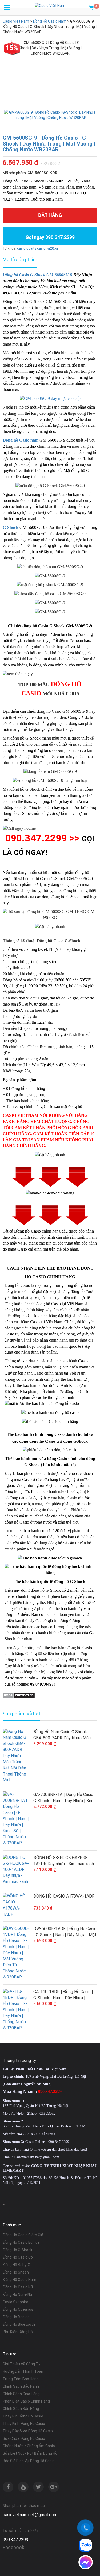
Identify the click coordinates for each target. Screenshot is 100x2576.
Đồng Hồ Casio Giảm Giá (23, 2235)
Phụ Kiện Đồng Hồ (18, 2332)
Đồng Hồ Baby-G (16, 2265)
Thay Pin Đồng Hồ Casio (23, 2416)
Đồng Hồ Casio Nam (19, 2280)
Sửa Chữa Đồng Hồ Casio (24, 2438)
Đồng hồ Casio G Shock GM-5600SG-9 (37, 275)
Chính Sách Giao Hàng (21, 2394)
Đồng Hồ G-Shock (17, 2250)
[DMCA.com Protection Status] (19, 1695)
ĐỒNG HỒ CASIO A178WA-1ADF (64, 1896)
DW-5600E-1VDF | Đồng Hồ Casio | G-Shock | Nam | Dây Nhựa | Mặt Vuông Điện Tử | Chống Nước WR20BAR (65, 1932)
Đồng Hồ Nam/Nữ (17, 2295)
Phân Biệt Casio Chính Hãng (26, 2401)
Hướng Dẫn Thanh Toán (23, 2371)
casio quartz (27, 248)
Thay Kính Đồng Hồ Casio (24, 2424)
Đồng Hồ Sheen (16, 2272)
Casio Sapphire (15, 2302)
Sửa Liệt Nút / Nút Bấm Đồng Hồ (30, 2453)
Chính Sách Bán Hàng (21, 2409)
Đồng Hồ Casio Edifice (21, 2242)
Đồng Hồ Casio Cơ (18, 2257)
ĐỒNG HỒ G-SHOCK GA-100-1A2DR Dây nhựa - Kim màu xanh (64, 1861)
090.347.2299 (15, 2540)
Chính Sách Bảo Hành (21, 2386)
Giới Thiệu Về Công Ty (21, 2364)
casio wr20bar (48, 248)
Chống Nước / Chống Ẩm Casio (29, 2446)
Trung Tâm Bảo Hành (21, 2379)
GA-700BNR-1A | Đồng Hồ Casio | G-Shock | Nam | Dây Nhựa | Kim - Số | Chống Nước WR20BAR (65, 1798)
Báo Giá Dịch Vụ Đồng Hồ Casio (29, 2461)
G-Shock (11, 527)
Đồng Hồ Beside (16, 2317)
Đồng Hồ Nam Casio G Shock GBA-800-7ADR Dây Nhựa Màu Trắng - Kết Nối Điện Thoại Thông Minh (65, 1735)
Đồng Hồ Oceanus (18, 2309)
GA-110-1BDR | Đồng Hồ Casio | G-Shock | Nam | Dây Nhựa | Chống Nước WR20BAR (63, 1995)
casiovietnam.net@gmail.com (30, 2515)
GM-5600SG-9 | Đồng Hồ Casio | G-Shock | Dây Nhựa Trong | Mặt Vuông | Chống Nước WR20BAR (49, 144)
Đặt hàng (50, 215)
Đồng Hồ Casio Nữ (18, 2287)
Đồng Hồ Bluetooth (19, 2324)
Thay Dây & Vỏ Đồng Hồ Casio (28, 2431)
